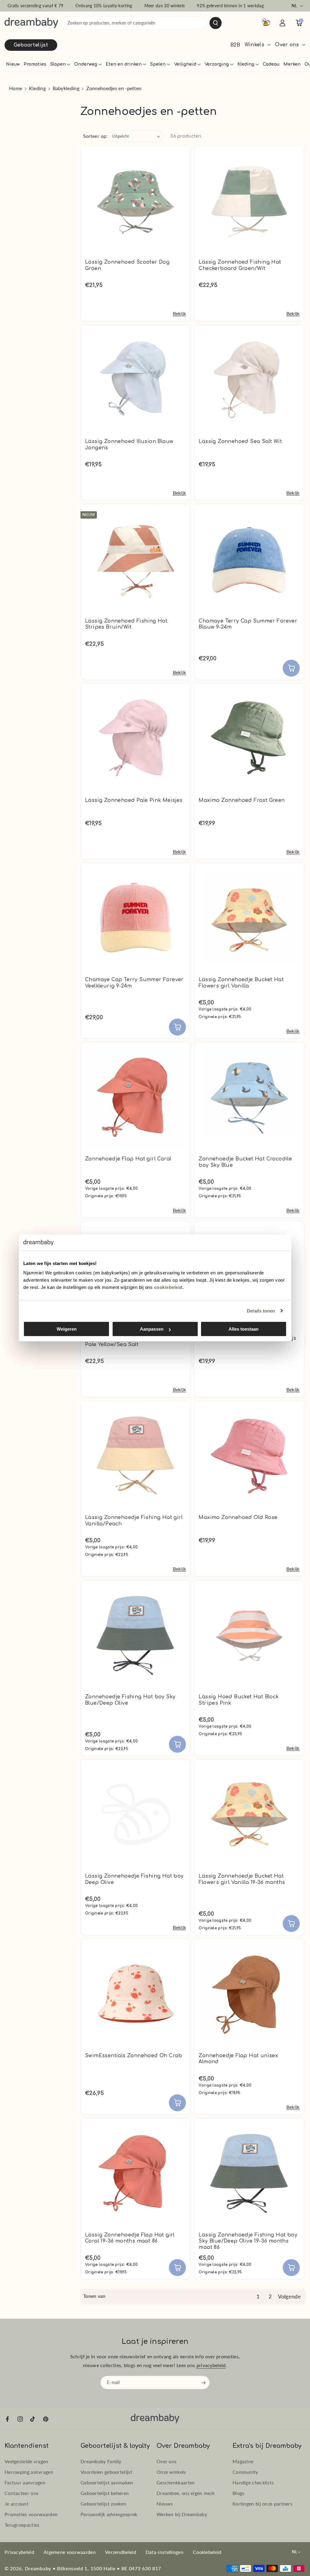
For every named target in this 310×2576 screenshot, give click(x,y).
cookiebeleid (168, 1287)
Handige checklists (253, 2482)
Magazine (243, 2461)
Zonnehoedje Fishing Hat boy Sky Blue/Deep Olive (130, 1700)
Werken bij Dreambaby (182, 2514)
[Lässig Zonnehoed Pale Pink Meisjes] (135, 738)
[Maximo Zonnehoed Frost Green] (249, 738)
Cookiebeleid (207, 2552)
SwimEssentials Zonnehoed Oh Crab (134, 2056)
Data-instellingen (165, 2552)
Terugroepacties (22, 2525)
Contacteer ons (21, 2493)
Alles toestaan (244, 1329)
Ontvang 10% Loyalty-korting (104, 6)
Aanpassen (152, 1329)
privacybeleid (211, 2365)
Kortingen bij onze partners (262, 2504)
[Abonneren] (203, 2383)
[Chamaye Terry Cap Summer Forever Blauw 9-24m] (249, 559)
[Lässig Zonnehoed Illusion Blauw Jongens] (135, 380)
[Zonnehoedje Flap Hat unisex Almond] (249, 1994)
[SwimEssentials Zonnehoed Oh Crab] (135, 1994)
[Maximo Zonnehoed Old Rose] (249, 1456)
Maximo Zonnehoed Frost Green (242, 800)
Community (245, 2472)
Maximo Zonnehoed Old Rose (238, 1517)
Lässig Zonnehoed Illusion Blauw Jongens (129, 445)
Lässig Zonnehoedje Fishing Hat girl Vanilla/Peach (134, 1521)
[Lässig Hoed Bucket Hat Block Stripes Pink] (249, 1635)
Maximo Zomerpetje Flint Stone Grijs (247, 1338)
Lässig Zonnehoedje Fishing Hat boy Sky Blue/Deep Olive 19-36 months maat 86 (248, 2241)
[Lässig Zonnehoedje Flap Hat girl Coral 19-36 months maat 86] (135, 2173)
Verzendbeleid (121, 2552)
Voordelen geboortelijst (106, 2472)
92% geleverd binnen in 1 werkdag (230, 6)
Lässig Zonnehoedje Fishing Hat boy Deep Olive (134, 1879)
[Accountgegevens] (282, 23)
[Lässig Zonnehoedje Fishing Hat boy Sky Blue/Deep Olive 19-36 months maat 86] (249, 2173)
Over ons (167, 2461)
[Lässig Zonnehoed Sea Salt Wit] (249, 380)
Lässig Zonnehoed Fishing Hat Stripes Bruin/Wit (126, 624)
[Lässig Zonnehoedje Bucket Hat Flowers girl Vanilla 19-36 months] (249, 1814)
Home (16, 88)
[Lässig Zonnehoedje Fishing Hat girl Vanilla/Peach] (135, 1456)
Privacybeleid (19, 2552)
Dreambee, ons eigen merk (186, 2493)
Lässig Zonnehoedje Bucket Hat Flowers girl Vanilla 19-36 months (242, 1879)
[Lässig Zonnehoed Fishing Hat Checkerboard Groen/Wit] (249, 200)
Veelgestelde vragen (26, 2461)
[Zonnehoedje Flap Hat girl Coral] (135, 1097)
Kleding (37, 88)
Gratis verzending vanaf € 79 (35, 6)
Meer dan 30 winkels (165, 6)
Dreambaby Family (101, 2461)
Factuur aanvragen (25, 2482)
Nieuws (165, 2504)
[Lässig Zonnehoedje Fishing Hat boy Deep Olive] (135, 1814)
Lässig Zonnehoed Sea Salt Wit (240, 441)
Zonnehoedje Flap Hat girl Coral (128, 1159)
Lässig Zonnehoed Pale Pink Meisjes (134, 800)
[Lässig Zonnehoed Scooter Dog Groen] (135, 200)
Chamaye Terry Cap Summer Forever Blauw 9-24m (248, 624)
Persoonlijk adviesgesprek (109, 2514)
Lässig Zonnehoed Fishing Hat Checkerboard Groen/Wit (240, 265)
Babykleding (66, 88)
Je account (16, 2504)
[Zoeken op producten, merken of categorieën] (216, 23)
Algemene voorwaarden (70, 2552)
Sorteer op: (96, 136)
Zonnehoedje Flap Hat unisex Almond (238, 2059)
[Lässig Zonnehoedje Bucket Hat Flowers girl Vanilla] (249, 917)
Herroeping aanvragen (29, 2472)
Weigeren (67, 1329)
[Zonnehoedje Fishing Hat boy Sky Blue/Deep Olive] (135, 1635)
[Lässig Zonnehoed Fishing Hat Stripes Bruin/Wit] (135, 559)
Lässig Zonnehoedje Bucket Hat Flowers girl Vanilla (241, 983)
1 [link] (258, 2296)
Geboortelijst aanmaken (107, 2482)
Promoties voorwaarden (31, 2514)
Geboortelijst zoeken (103, 2504)
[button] (60, 64)
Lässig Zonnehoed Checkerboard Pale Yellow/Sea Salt (130, 1341)
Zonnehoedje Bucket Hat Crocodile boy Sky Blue (245, 1162)
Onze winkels (171, 2472)
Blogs (239, 2493)
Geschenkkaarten (176, 2482)
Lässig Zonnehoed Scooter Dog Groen (127, 265)
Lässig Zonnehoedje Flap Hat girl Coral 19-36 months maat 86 (130, 2238)
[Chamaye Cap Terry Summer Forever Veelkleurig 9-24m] (135, 917)
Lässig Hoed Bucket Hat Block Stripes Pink (239, 1700)
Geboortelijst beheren (105, 2493)
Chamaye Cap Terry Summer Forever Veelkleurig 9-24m (134, 983)
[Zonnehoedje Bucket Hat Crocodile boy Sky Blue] (249, 1097)
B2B (235, 45)
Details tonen (261, 1311)
